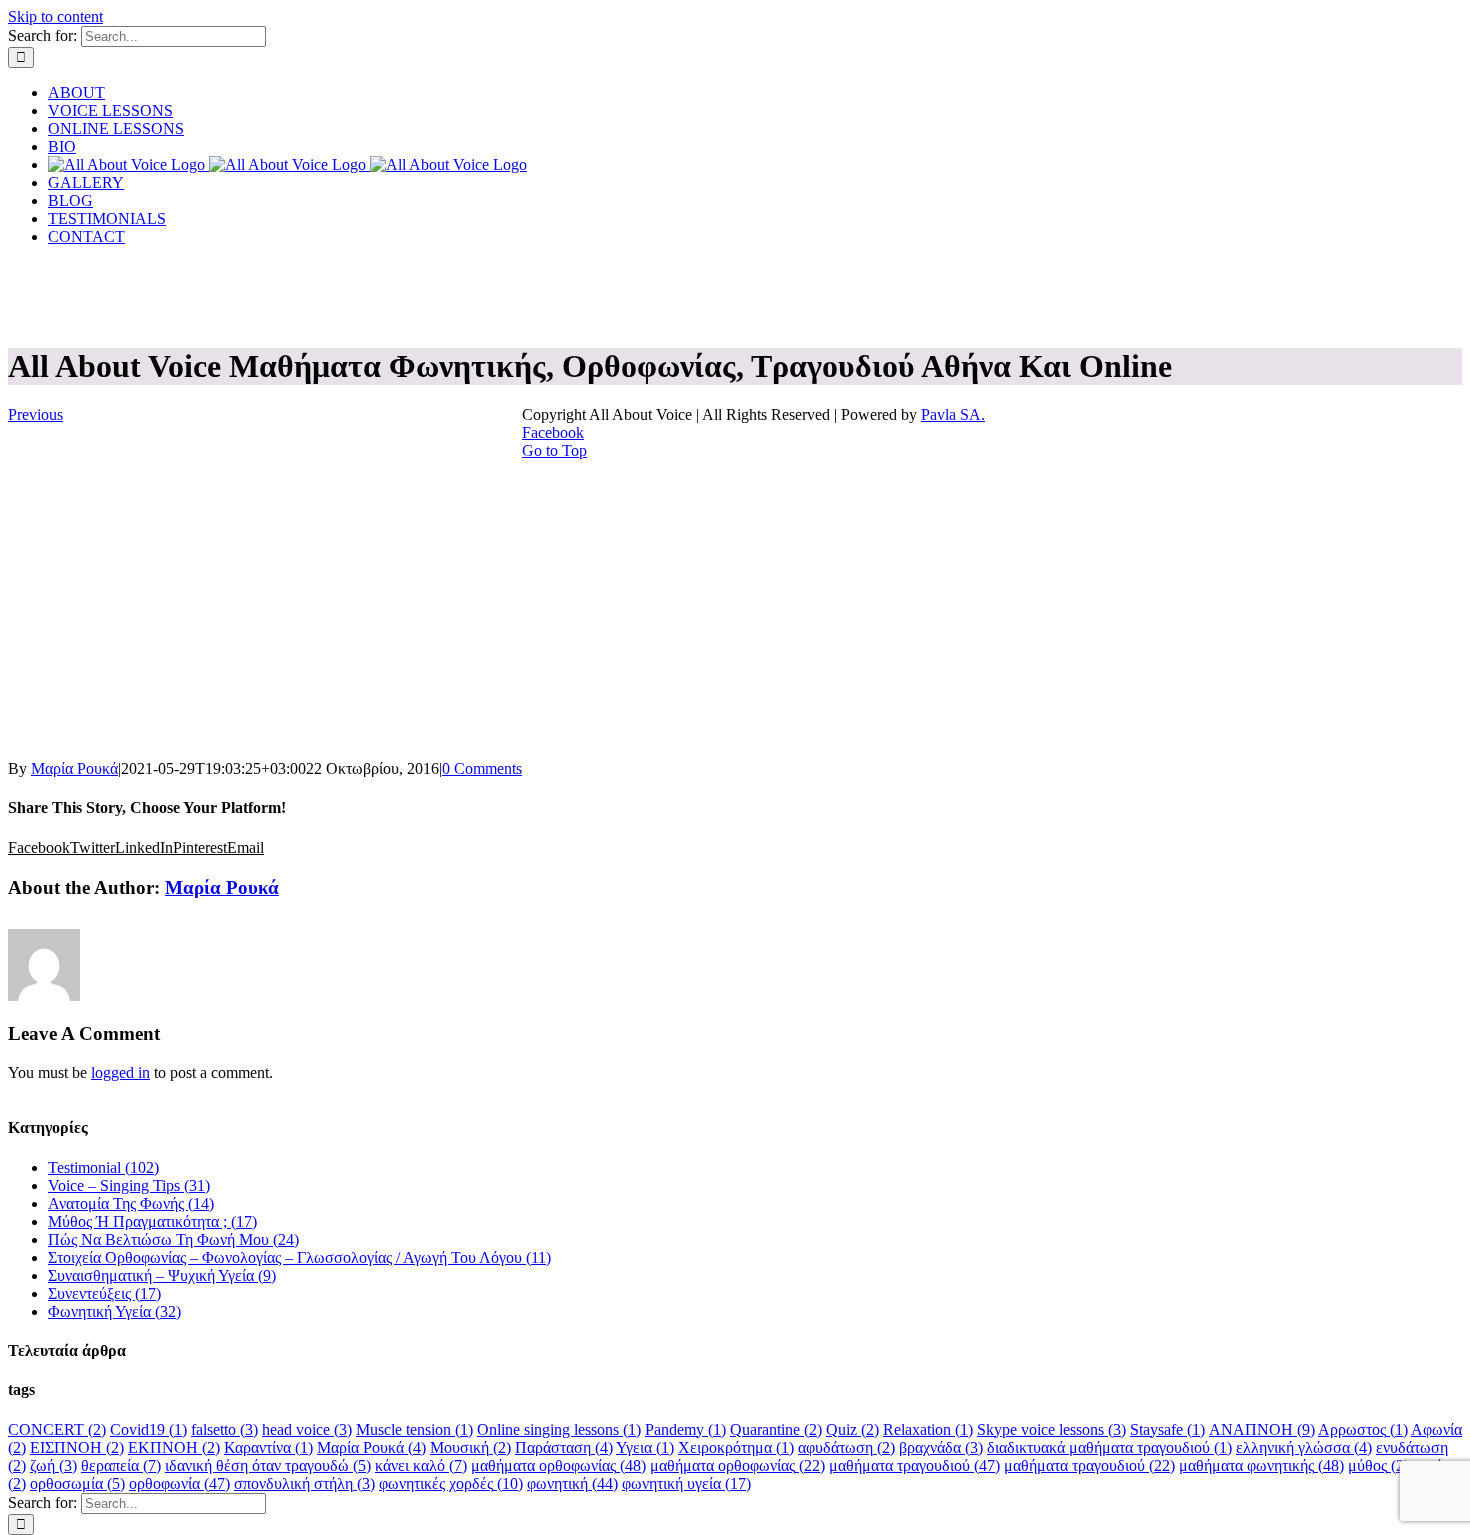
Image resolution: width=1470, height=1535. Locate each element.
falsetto (224, 1429)
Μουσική (470, 1447)
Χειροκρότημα (736, 1447)
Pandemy (685, 1429)
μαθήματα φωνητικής (1261, 1465)
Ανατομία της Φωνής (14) (131, 1203)
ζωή (53, 1465)
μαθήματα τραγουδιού (914, 1465)
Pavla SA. (953, 414)
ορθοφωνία (179, 1483)
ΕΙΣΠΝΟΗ (77, 1447)
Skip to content (55, 16)
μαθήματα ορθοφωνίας (558, 1465)
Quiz (852, 1429)
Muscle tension (414, 1429)
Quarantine (776, 1429)
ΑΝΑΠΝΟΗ (1262, 1429)
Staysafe (1167, 1429)
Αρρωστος (1363, 1429)
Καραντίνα (268, 1447)
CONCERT (57, 1429)
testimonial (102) (103, 1167)
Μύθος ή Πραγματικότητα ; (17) (152, 1221)
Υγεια (645, 1447)
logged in (120, 1072)
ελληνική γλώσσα (1304, 1447)
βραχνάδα (941, 1447)
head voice (307, 1429)
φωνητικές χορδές (451, 1483)
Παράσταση (564, 1447)
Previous (35, 414)
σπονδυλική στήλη (304, 1483)
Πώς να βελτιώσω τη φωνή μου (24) (173, 1239)
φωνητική (572, 1483)
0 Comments (482, 768)
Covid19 (148, 1429)
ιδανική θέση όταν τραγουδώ (268, 1465)
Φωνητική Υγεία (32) (114, 1311)
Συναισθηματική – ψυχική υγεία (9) (162, 1275)
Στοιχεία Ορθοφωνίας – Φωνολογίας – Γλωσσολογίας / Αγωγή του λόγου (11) (299, 1257)
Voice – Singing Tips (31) (129, 1185)
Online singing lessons (559, 1429)
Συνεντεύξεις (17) (104, 1293)
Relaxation (928, 1429)
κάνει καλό (421, 1465)
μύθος (1378, 1465)
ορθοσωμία (77, 1483)
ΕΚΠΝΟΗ (174, 1447)
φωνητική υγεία (686, 1483)
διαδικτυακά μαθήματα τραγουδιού (1109, 1447)
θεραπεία (121, 1465)
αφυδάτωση (846, 1447)
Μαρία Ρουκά (74, 768)
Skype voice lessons (1051, 1429)
